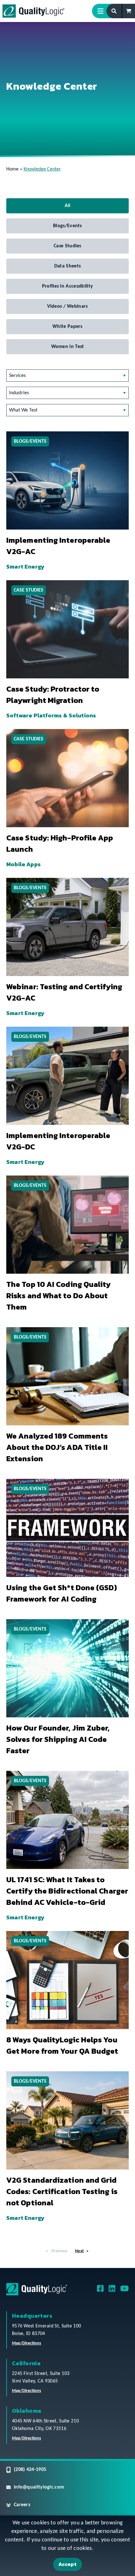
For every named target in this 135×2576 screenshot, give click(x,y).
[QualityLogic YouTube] (124, 2291)
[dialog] (67, 2546)
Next (79, 2251)
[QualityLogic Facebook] (100, 2291)
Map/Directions (27, 2343)
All (68, 206)
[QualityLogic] (33, 11)
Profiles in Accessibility (68, 286)
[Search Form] (114, 11)
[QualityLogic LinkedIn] (112, 2291)
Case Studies (67, 246)
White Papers (67, 327)
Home (12, 169)
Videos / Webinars (67, 306)
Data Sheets (67, 266)
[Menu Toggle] (103, 11)
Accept (67, 2564)
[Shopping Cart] (129, 11)
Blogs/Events (67, 226)
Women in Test (68, 347)
